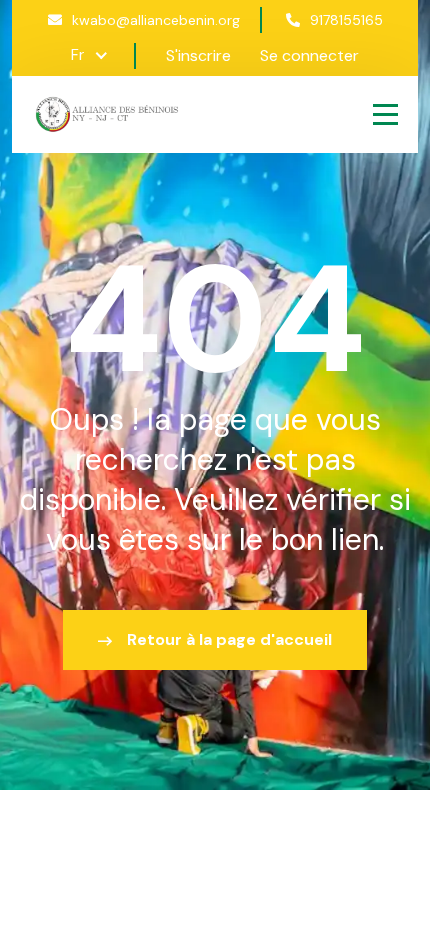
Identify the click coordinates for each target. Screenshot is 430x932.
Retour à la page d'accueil (229, 639)
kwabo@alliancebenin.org (156, 20)
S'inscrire (198, 55)
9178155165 (346, 20)
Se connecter (309, 55)
